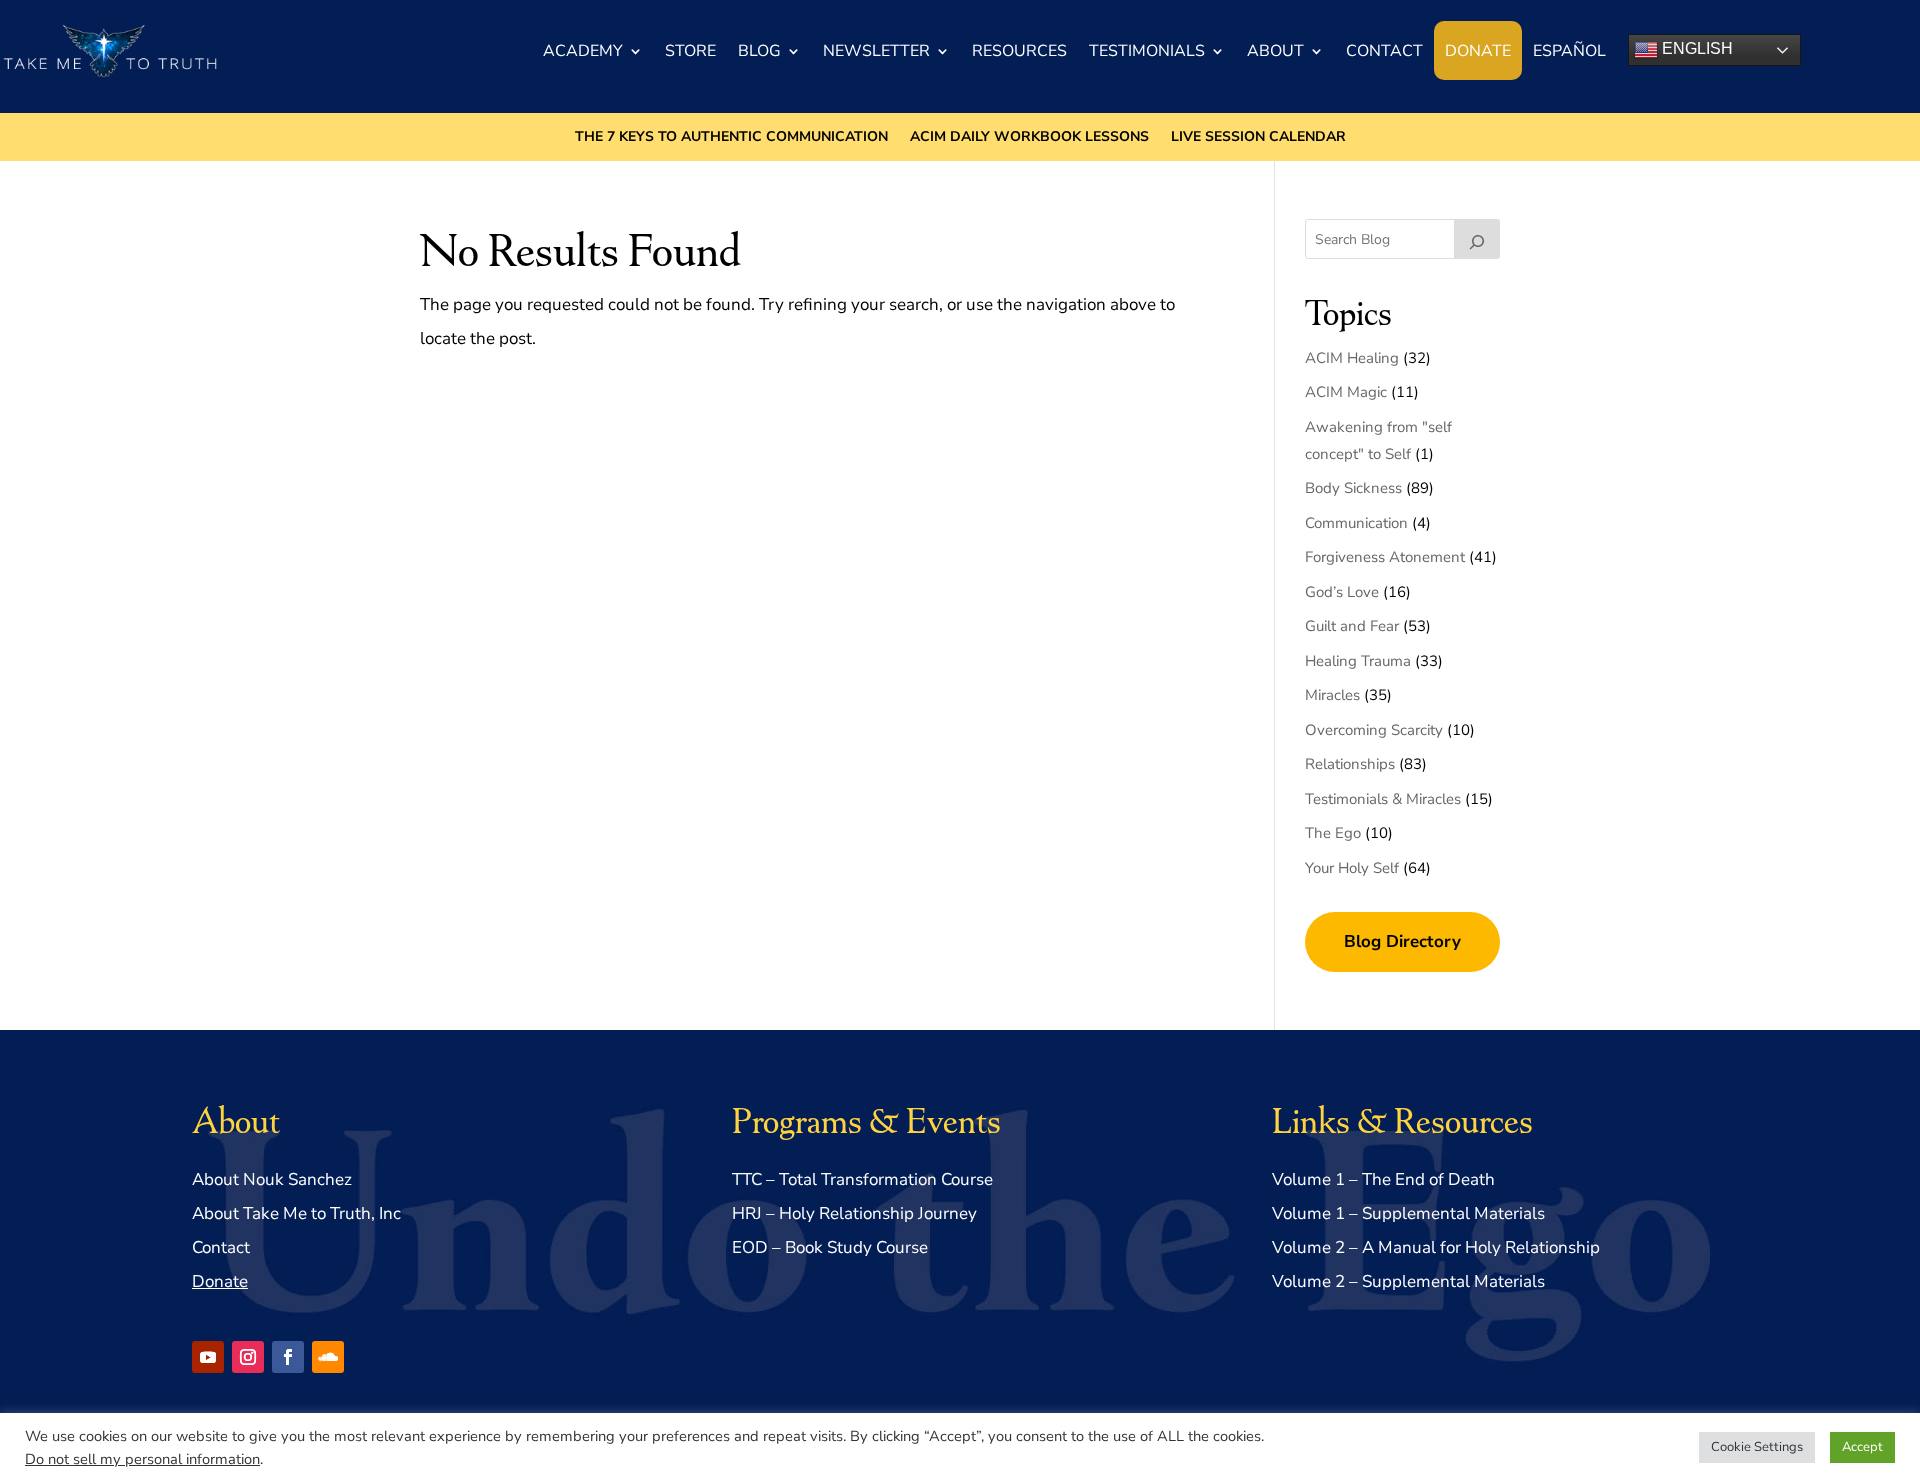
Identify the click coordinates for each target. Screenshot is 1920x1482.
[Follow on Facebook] (288, 1357)
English (1695, 48)
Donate (1478, 51)
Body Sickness (1353, 488)
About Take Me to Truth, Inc (296, 1213)
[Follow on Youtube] (208, 1357)
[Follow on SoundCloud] (328, 1357)
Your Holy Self (1352, 868)
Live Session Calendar (1258, 138)
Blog (759, 51)
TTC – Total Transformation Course (862, 1179)
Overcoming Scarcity (1374, 730)
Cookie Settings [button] (1757, 1447)
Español (1569, 51)
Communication (1356, 523)
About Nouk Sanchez (272, 1179)
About (1275, 51)
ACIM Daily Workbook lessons (1029, 138)
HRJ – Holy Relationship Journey (854, 1213)
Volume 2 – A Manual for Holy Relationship (1436, 1247)
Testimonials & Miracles (1383, 799)
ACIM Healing (1352, 358)
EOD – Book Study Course (830, 1247)
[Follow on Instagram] (248, 1357)
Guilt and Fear (1352, 626)
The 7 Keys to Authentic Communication (731, 138)
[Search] (1477, 239)
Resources (1019, 51)
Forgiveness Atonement (1385, 557)
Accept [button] (1862, 1447)
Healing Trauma (1358, 661)
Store (690, 51)
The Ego (1333, 833)
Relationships (1350, 764)
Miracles (1332, 695)
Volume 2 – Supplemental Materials (1408, 1281)
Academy (583, 51)
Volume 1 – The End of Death (1383, 1179)
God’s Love (1342, 592)
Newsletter (876, 51)
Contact (1384, 51)
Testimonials (1147, 51)
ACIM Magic (1346, 392)
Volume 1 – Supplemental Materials (1408, 1213)
